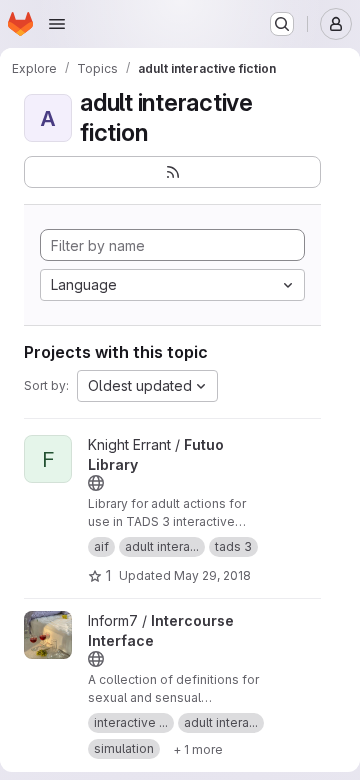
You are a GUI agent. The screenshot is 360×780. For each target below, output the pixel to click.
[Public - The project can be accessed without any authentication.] (96, 483)
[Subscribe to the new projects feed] (172, 172)
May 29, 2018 (212, 575)
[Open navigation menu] (57, 24)
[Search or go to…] (282, 24)
